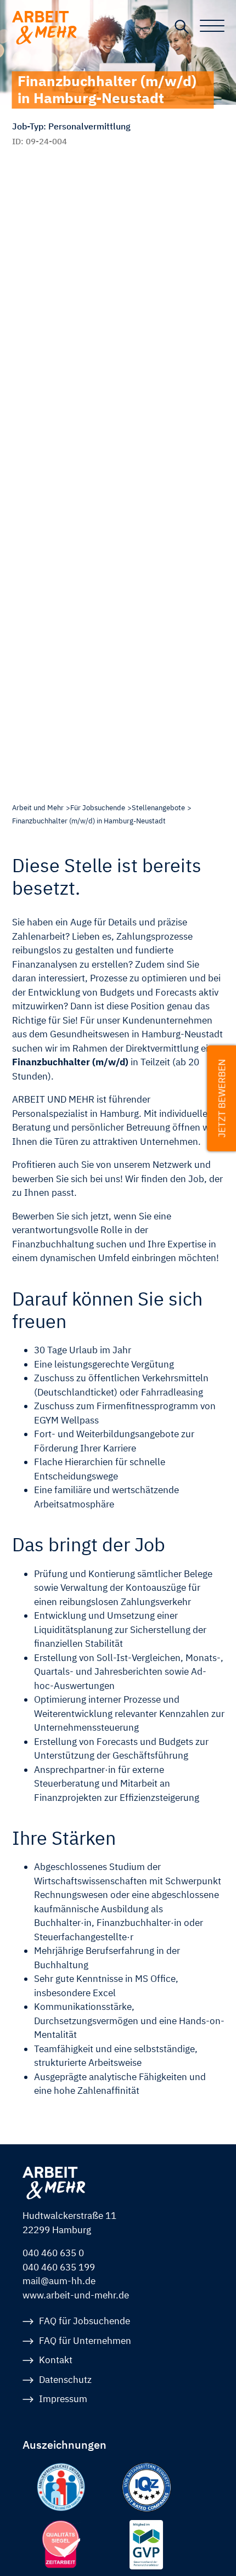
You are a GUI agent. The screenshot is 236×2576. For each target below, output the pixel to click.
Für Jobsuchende (98, 808)
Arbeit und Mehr (38, 808)
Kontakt (56, 2360)
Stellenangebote (158, 808)
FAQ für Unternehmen (85, 2341)
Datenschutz (65, 2380)
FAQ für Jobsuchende (85, 2321)
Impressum (63, 2399)
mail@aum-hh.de (59, 2281)
